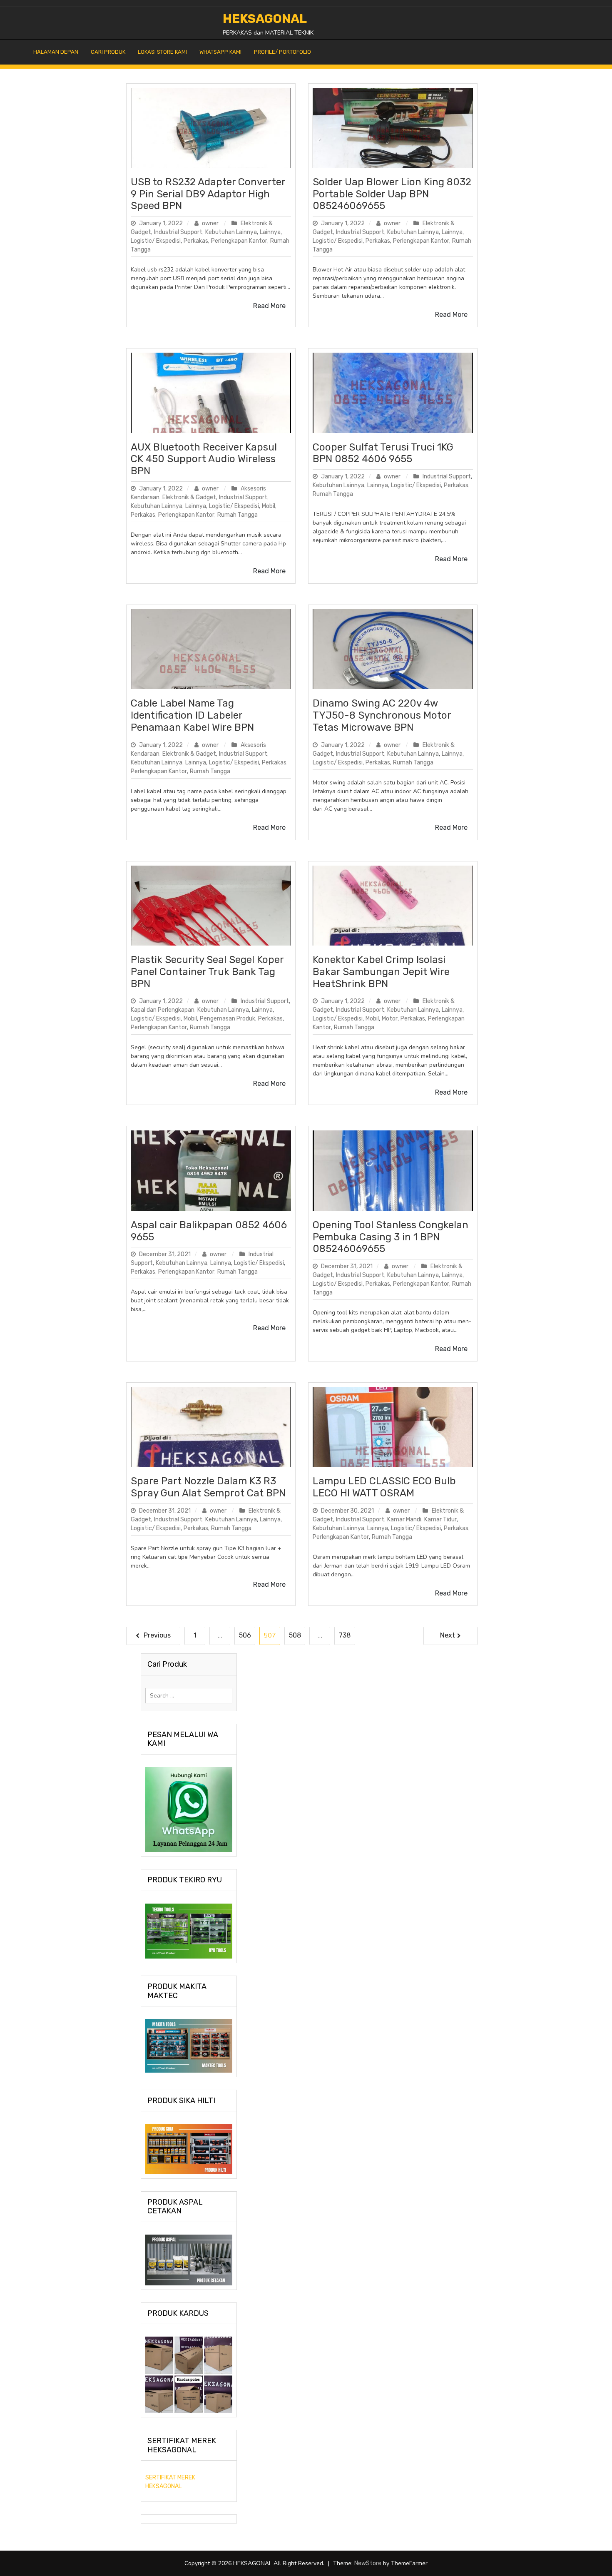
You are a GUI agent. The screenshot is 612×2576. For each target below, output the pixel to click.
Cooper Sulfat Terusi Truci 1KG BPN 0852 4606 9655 (383, 453)
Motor (390, 1019)
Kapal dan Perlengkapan (163, 1010)
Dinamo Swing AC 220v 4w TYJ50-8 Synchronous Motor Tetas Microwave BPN (382, 715)
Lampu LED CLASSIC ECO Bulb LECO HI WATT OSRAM (384, 1487)
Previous (157, 1635)
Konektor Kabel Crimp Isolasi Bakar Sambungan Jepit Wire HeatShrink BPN (381, 972)
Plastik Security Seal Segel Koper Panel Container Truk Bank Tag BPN (207, 972)
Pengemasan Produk (228, 1019)
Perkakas (196, 241)
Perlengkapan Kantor (239, 241)
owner (210, 223)
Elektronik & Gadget (189, 497)
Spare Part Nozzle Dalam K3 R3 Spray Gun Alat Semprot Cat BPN (208, 1487)
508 (295, 1635)
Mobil (269, 506)
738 (345, 1635)
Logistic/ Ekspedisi (156, 241)
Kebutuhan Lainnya (231, 232)
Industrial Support (178, 232)
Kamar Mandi (404, 1519)
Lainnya (270, 232)
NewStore (368, 2563)
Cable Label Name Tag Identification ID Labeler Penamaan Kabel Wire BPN (192, 715)
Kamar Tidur (440, 1519)
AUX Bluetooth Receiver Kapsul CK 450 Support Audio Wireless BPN (204, 459)
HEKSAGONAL (265, 19)
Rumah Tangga (238, 515)
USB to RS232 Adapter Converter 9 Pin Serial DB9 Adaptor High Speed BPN (208, 194)
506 (245, 1635)
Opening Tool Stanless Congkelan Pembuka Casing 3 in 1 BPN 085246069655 (391, 1237)
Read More (269, 306)
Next (448, 1635)
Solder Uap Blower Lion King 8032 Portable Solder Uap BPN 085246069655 (392, 194)
